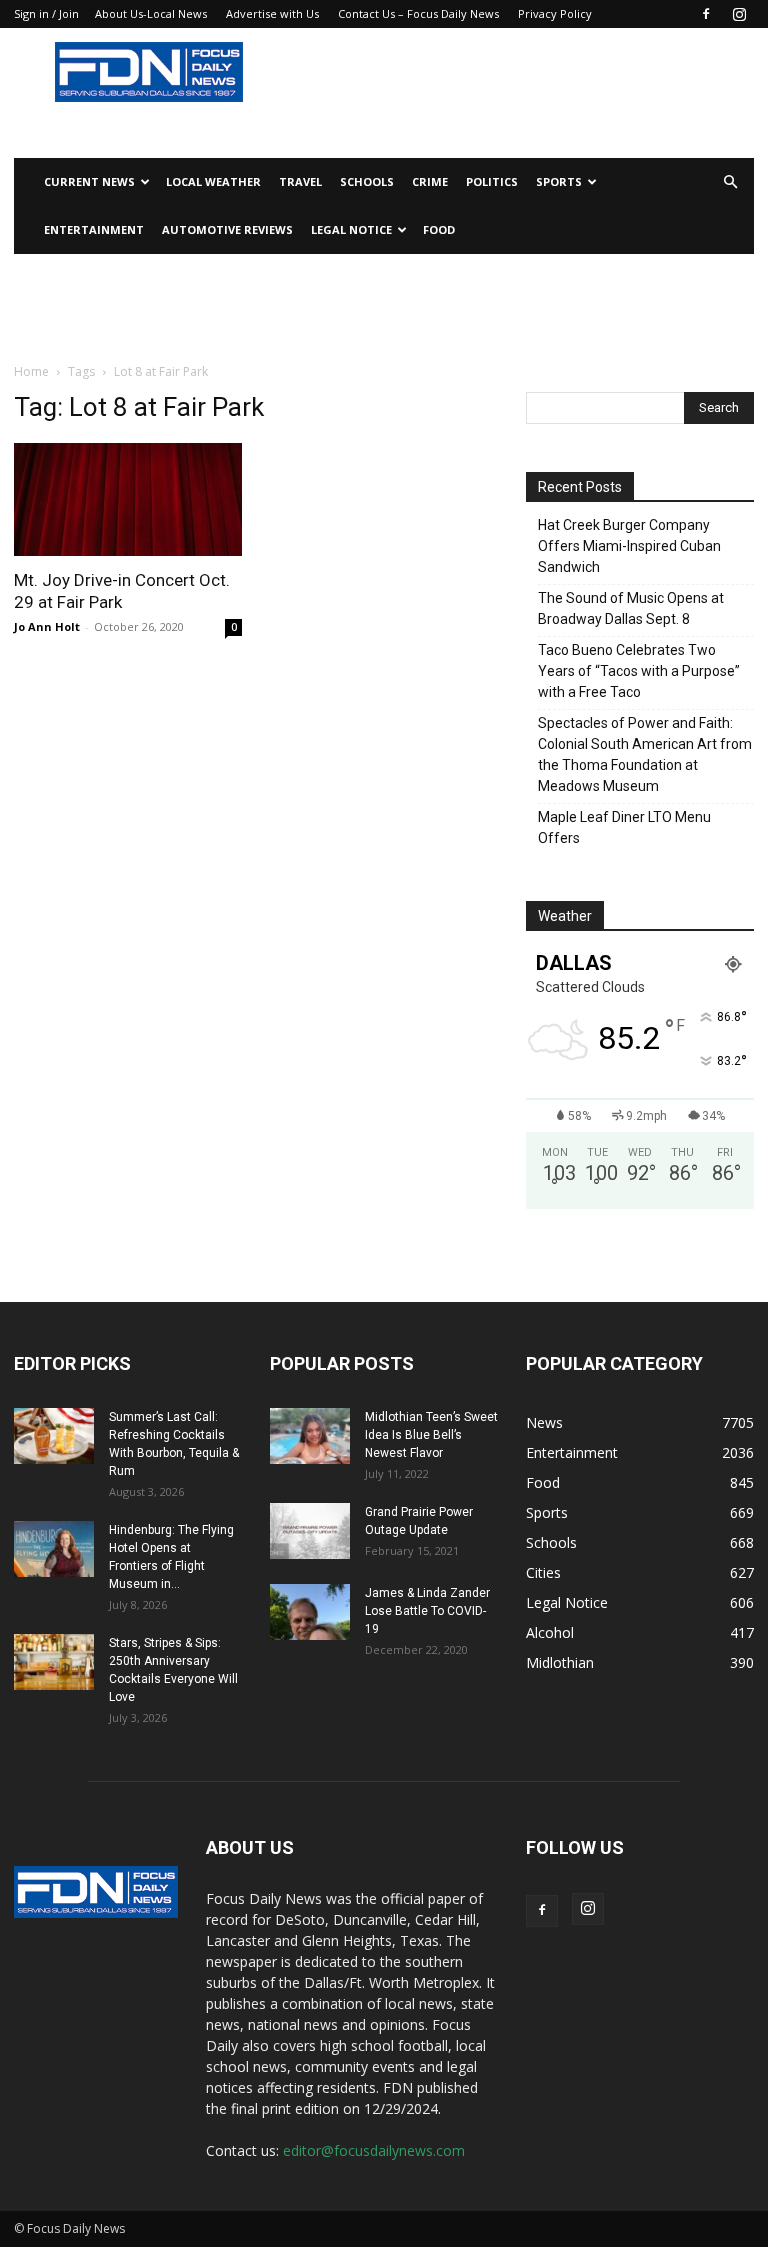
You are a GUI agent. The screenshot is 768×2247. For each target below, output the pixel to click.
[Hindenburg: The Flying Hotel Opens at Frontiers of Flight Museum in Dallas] (54, 1549)
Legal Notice (351, 229)
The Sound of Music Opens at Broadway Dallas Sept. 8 (631, 608)
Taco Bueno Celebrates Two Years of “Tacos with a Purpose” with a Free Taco (639, 671)
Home (31, 371)
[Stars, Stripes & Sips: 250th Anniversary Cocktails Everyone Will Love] (54, 1662)
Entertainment (94, 229)
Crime (430, 181)
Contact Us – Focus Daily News (418, 13)
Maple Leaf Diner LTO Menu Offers (624, 827)
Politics (492, 181)
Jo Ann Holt (47, 626)
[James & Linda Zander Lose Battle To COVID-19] (310, 1612)
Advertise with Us (272, 13)
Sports (559, 181)
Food (439, 229)
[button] (730, 182)
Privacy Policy (555, 13)
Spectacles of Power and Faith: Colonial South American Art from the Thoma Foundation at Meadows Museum (645, 754)
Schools (367, 181)
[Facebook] (706, 14)
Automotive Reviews (227, 229)
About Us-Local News (151, 13)
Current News (89, 181)
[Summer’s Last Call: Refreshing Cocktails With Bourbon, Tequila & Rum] (54, 1436)
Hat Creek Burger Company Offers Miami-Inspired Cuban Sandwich (629, 546)
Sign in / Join (46, 13)
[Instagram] (739, 14)
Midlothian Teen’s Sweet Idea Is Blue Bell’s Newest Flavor (431, 1435)
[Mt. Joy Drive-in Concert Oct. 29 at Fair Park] (128, 499)
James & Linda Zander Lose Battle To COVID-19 (427, 1611)
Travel (300, 181)
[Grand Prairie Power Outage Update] (310, 1531)
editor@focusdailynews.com (374, 2150)
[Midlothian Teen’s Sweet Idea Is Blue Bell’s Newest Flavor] (310, 1436)
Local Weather (213, 181)
